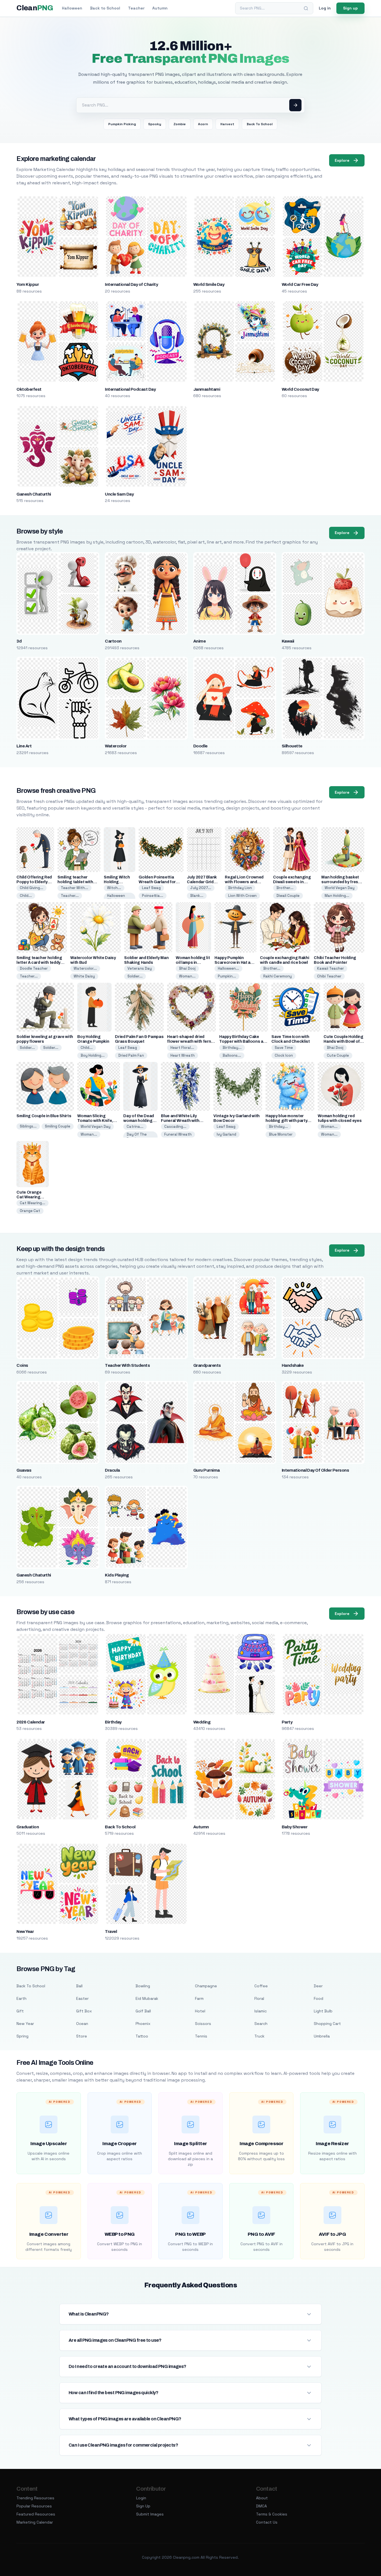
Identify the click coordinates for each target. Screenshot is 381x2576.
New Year (25, 1932)
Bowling (143, 1986)
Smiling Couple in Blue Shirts (44, 1116)
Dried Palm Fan (131, 1055)
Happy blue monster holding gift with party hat (286, 1121)
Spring (22, 2036)
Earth (21, 1998)
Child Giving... (32, 888)
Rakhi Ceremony (278, 976)
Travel (111, 1932)
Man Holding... (337, 896)
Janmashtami (207, 389)
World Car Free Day (300, 284)
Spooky (155, 124)
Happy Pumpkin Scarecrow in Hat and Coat (235, 963)
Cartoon (113, 641)
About (262, 2498)
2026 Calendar (31, 1722)
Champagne (206, 1986)
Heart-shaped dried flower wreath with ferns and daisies (190, 1041)
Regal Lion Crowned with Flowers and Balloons (244, 882)
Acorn (203, 124)
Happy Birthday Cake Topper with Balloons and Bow (244, 1041)
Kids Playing (117, 1575)
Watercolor (116, 746)
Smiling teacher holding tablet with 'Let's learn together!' (78, 882)
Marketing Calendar (35, 2522)
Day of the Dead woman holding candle (139, 1121)
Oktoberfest (29, 389)
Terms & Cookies (272, 2514)
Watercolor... (85, 968)
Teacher (136, 8)
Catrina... (135, 1127)
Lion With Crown (242, 896)
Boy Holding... (93, 1055)
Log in (325, 8)
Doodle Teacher (34, 968)
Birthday (113, 1722)
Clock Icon (284, 1055)
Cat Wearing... (32, 1203)
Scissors (203, 2024)
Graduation (28, 1827)
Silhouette (292, 746)
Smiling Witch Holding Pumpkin (117, 882)
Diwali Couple (288, 896)
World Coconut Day (300, 389)
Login (141, 2498)
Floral (259, 1998)
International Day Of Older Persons (315, 1470)
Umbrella (322, 2036)
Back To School (260, 124)
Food (319, 1998)
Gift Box (84, 2011)
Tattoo (142, 2036)
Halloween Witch (116, 898)
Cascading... (175, 1127)
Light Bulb (323, 2011)
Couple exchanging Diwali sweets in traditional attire (292, 882)
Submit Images (150, 2514)
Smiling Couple (58, 1126)
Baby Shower (295, 1827)
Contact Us (267, 2522)
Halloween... (228, 968)
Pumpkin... (227, 976)
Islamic (261, 2011)
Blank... (197, 896)
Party (287, 1722)
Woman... (187, 976)
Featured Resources (36, 2514)
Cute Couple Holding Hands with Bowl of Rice (343, 1041)
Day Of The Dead (137, 1137)
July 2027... (201, 888)
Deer (318, 1986)
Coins (22, 1365)
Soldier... (135, 976)
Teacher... (70, 896)
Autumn (160, 8)
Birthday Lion (240, 888)
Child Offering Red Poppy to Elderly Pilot (34, 882)
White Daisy (84, 976)
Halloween (72, 8)
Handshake (293, 1365)
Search (261, 2024)
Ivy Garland (226, 1134)
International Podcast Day (130, 389)
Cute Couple (338, 1055)
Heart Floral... (182, 1048)
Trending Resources (35, 2498)
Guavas (24, 1470)
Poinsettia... (153, 896)
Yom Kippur (28, 284)
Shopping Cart (327, 2024)
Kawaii (288, 641)
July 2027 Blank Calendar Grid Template (202, 882)
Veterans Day (140, 968)
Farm (199, 1998)
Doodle (200, 746)
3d (19, 641)
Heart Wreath (183, 1055)
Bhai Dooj (187, 968)
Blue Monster (281, 1134)
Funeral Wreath (178, 1134)
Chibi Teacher (329, 976)
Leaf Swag (151, 888)
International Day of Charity (131, 284)
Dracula (112, 1470)
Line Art (24, 746)
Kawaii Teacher (331, 968)
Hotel (200, 2011)
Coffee (261, 1986)
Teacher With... (74, 888)
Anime (199, 641)
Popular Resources (34, 2506)
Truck (259, 2036)
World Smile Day (209, 284)
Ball (79, 1986)
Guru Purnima (207, 1470)
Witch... (114, 888)
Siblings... (28, 1126)
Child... (26, 896)
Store (82, 2036)
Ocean (82, 2024)
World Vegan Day (340, 888)
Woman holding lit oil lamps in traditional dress (193, 963)
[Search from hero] (295, 105)
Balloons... (232, 1055)
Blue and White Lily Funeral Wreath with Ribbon (180, 1121)
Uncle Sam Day (119, 494)
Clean (35, 8)
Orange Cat (30, 1211)
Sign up (350, 8)
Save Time (284, 1048)
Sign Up (143, 2506)
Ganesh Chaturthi (34, 494)
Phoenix (143, 2024)
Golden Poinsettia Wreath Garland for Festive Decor (157, 882)
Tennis (201, 2036)
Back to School (105, 8)
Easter (82, 1998)
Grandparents (207, 1365)
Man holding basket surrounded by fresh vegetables (341, 882)
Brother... (285, 888)
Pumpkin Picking (122, 124)
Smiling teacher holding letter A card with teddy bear (39, 963)
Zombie (180, 124)
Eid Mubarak (147, 1998)
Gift (20, 2011)
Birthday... (232, 1048)
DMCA (261, 2506)
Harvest (227, 124)
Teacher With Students (127, 1365)
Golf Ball (143, 2011)
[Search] (306, 8)
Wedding (202, 1722)
